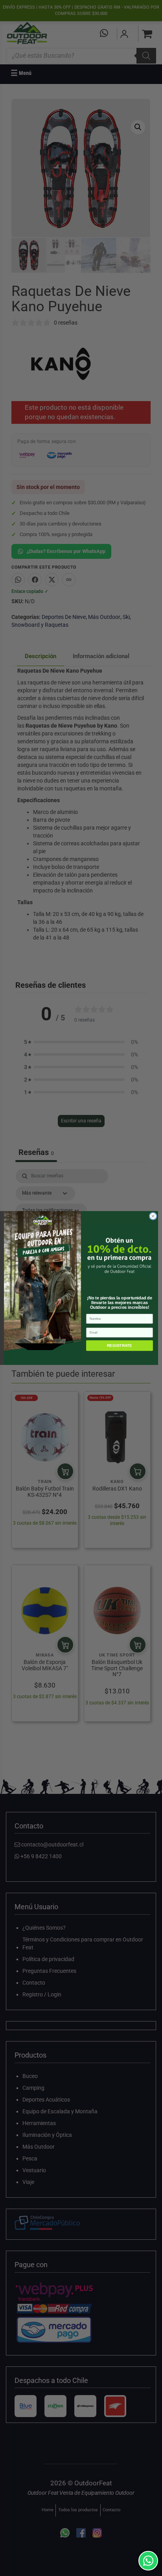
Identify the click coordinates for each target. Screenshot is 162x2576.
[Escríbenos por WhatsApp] (148, 2561)
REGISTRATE (119, 1345)
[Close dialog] (153, 1216)
